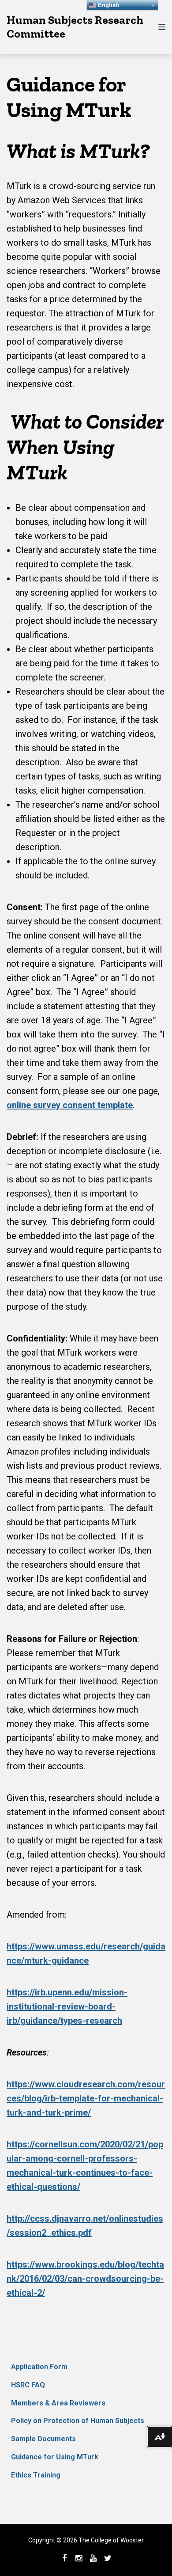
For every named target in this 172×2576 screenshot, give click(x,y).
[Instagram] (79, 2558)
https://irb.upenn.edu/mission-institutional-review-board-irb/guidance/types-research (67, 2006)
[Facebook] (64, 2558)
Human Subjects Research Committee (75, 27)
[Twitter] (108, 2558)
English (108, 5)
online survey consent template (70, 1105)
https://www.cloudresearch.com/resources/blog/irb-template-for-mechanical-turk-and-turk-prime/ (86, 2098)
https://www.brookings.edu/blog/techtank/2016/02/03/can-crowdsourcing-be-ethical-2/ (85, 2279)
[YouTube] (93, 2558)
